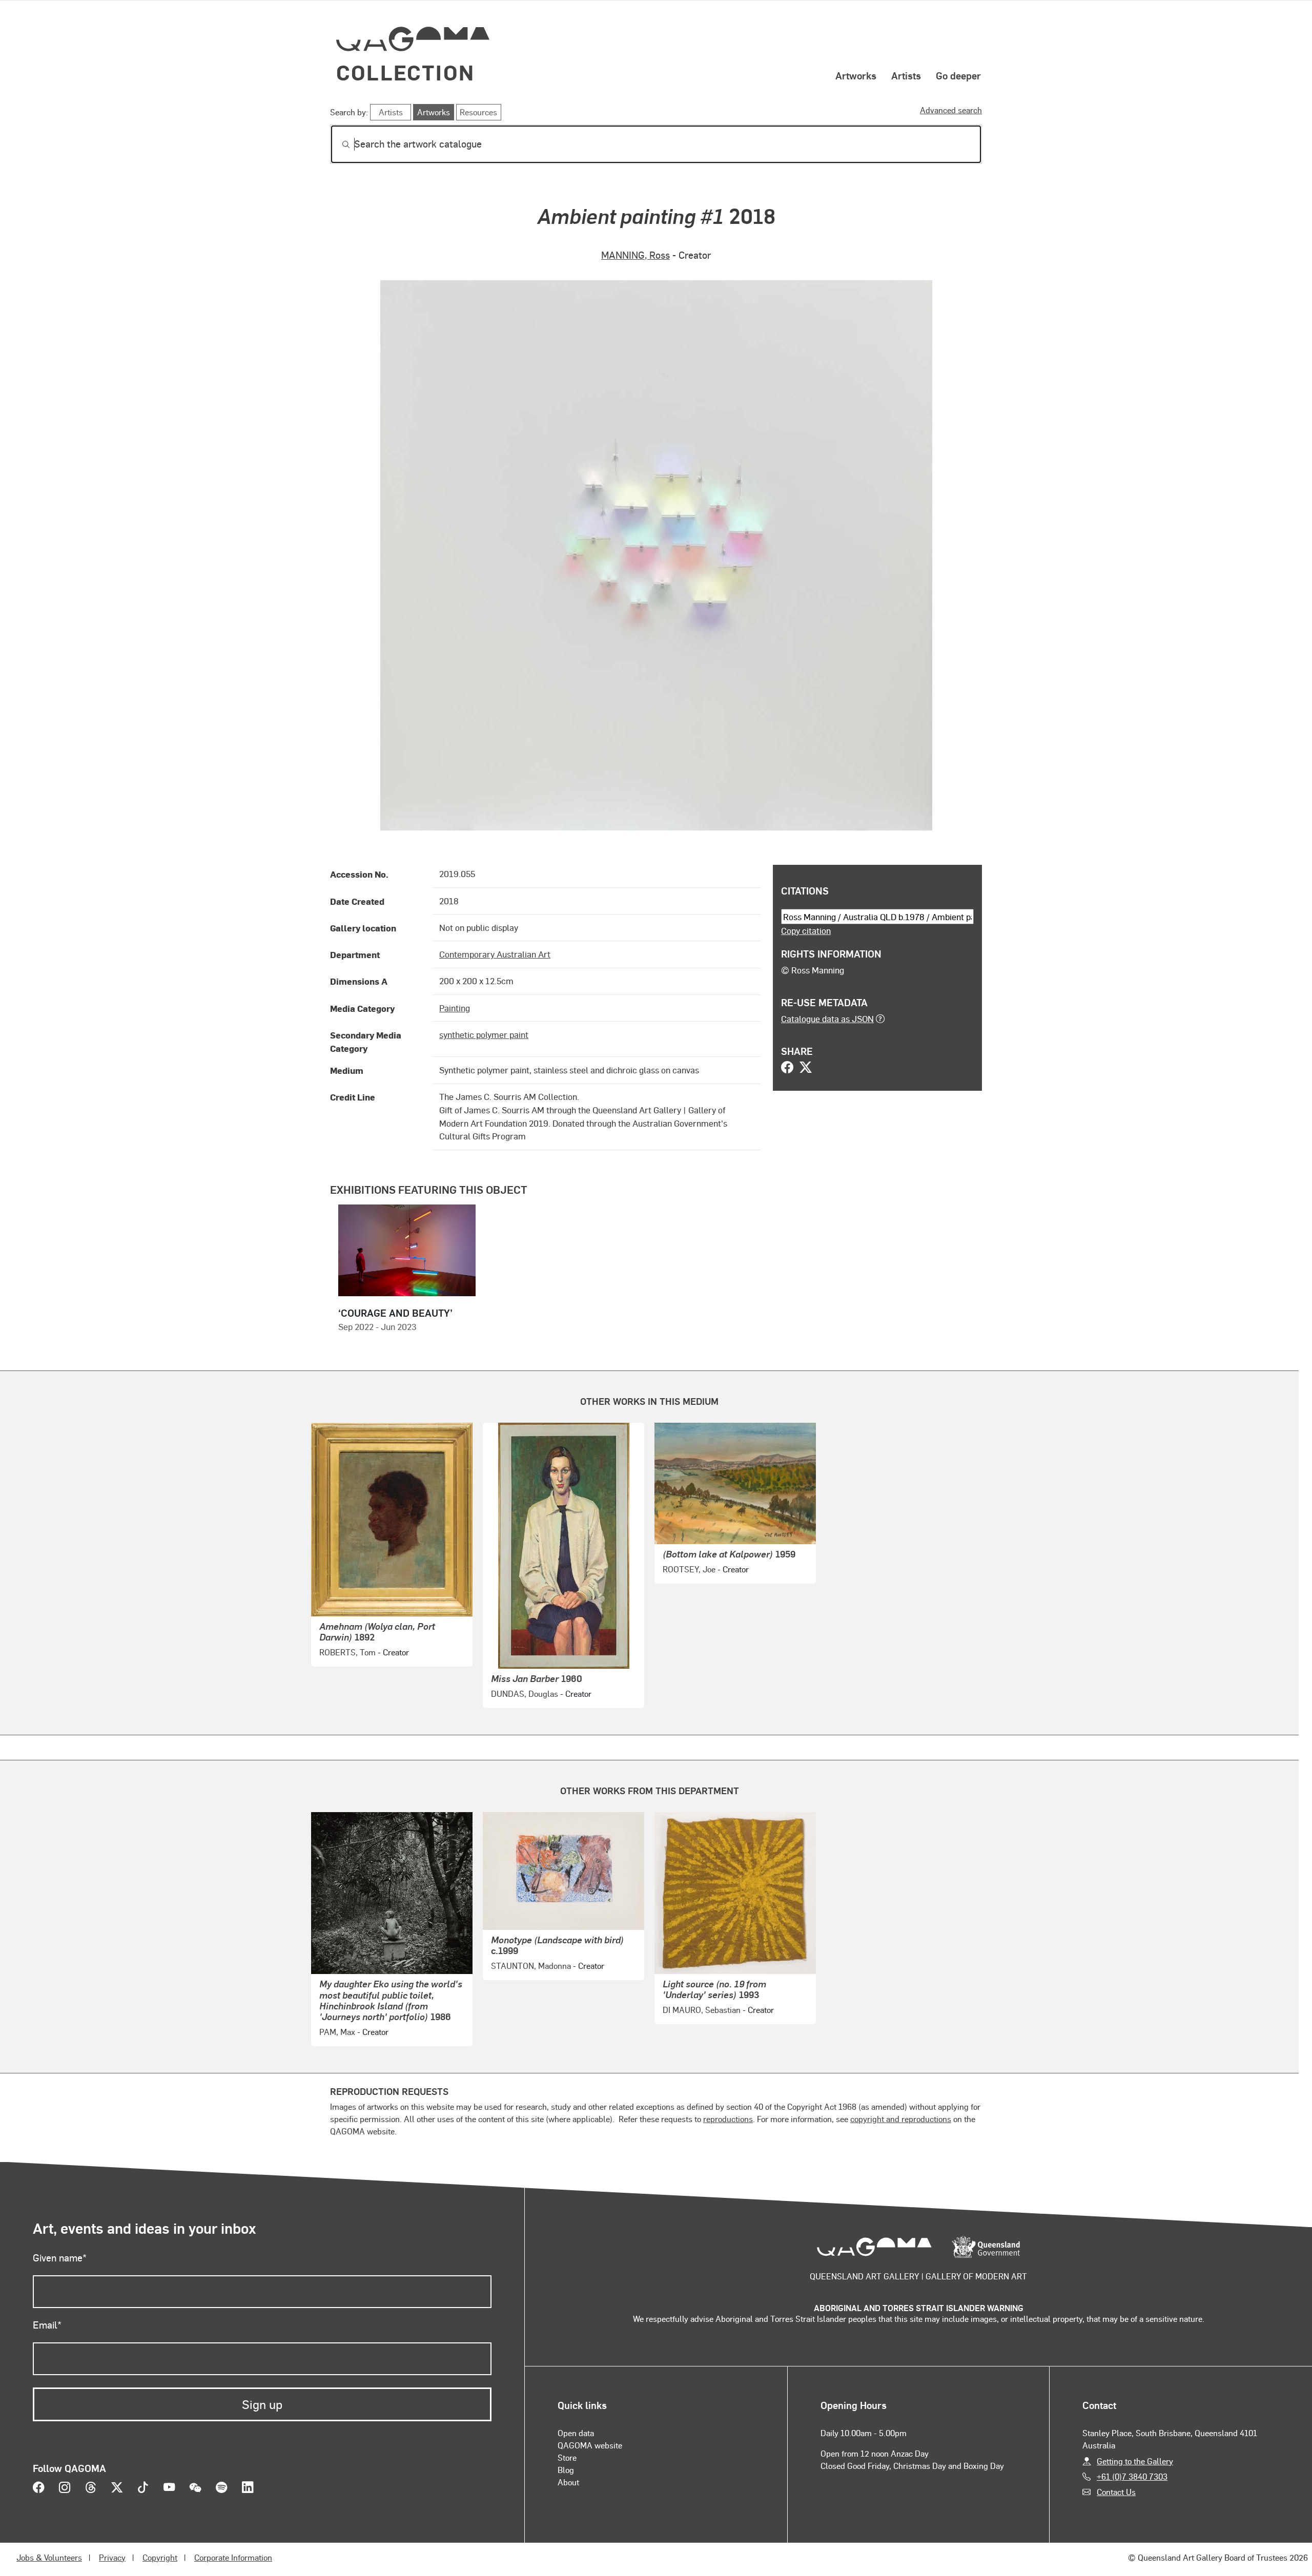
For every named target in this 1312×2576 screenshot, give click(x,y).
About (568, 2482)
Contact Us (1116, 2492)
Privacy (112, 2557)
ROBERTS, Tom (347, 1652)
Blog (566, 2470)
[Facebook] (787, 1068)
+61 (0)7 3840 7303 (1132, 2476)
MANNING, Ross (635, 255)
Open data (576, 2433)
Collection (405, 72)
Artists (906, 75)
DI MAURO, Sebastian (702, 2010)
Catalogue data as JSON (827, 1019)
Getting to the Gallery (1135, 2461)
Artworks (856, 75)
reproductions (728, 2119)
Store (567, 2457)
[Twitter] (806, 1068)
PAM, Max (337, 2032)
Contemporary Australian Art (495, 954)
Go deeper (958, 75)
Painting (455, 1008)
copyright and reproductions (901, 2119)
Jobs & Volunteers (49, 2557)
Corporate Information (233, 2557)
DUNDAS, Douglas (525, 1694)
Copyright (160, 2557)
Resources (478, 112)
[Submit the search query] (338, 144)
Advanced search (951, 110)
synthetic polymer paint (484, 1034)
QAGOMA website (590, 2445)
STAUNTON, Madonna (531, 1966)
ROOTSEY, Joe (689, 1569)
